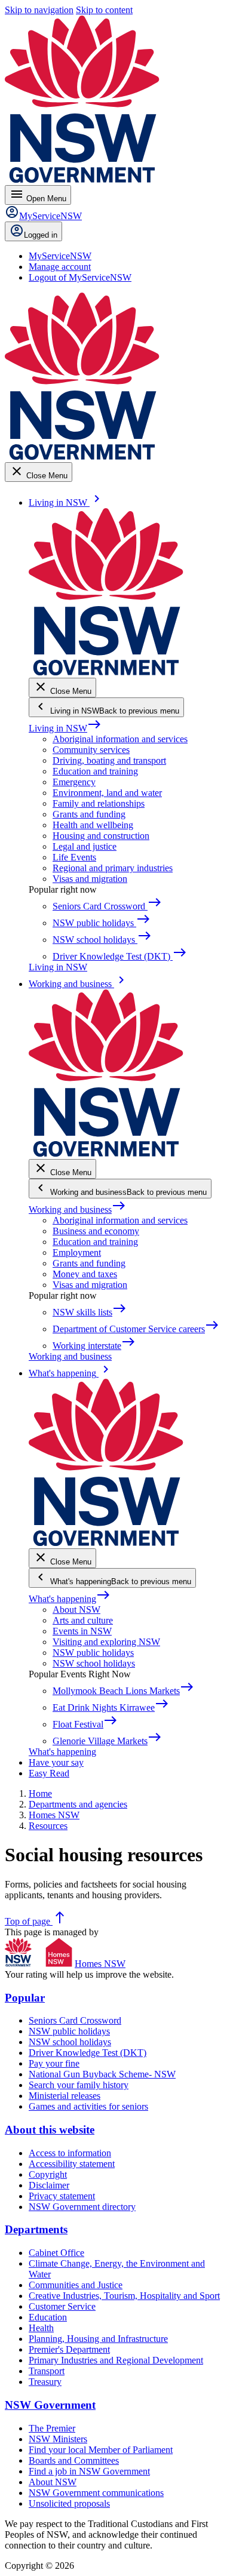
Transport (47, 2371)
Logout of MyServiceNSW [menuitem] (80, 277)
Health (41, 2328)
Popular (25, 1998)
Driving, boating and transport (109, 760)
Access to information (70, 2153)
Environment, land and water (107, 793)
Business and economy (96, 1231)
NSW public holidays (93, 1653)
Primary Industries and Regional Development (116, 2360)
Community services (91, 750)
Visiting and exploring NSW (106, 1642)
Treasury (45, 2382)
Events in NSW (82, 1631)
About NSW (76, 1610)
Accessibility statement (72, 2164)
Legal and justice (85, 846)
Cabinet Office (56, 2253)
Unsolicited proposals (69, 2503)
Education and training (95, 771)
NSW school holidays (94, 1663)
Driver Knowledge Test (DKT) (88, 2053)
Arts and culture (83, 1620)
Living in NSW (65, 728)
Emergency (74, 782)
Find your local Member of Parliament (101, 2450)
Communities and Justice (76, 2285)
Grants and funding (89, 814)
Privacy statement (62, 2196)
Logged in (41, 235)
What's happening (70, 1599)
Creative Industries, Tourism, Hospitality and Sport (124, 2296)
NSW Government (50, 2405)
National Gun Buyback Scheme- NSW (102, 2074)
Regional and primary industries (113, 868)
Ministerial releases (65, 2096)
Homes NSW (100, 1964)
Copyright (48, 2174)
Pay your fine (54, 2063)
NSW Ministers (58, 2439)
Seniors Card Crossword (75, 2020)
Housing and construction (101, 836)
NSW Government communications (96, 2493)
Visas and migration (90, 879)
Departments (36, 2229)
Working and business (77, 1209)
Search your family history (79, 2085)
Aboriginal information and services (120, 739)
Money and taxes (85, 1274)
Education (48, 2317)
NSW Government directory (82, 2207)
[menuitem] (60, 256)
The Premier (52, 2428)
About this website (50, 2130)
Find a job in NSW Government (89, 2471)
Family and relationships (99, 803)
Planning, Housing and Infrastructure (98, 2339)
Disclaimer (49, 2185)
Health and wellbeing (93, 825)
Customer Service (62, 2306)
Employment (77, 1252)
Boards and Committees (74, 2460)
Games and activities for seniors (88, 2106)
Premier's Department (69, 2349)
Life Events (74, 857)
